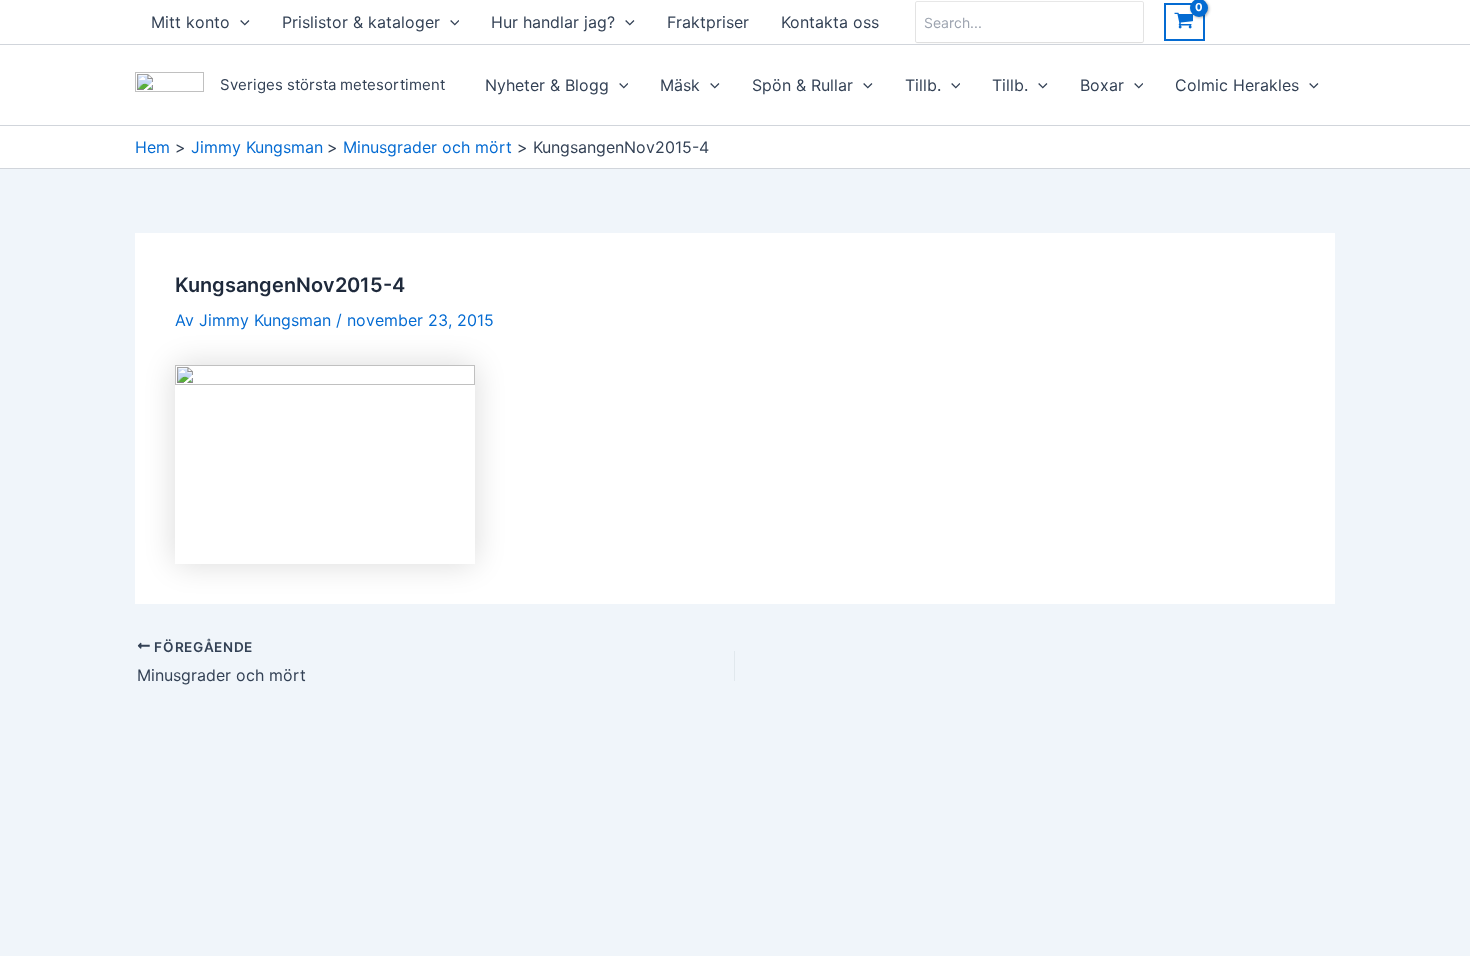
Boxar (1102, 85)
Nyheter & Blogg (547, 85)
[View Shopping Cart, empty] (1184, 22)
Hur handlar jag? (553, 22)
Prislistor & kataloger (361, 22)
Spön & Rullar (802, 85)
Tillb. (923, 85)
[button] (240, 22)
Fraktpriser (708, 22)
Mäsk (680, 85)
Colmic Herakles (1237, 85)
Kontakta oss (830, 22)
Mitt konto (190, 22)
